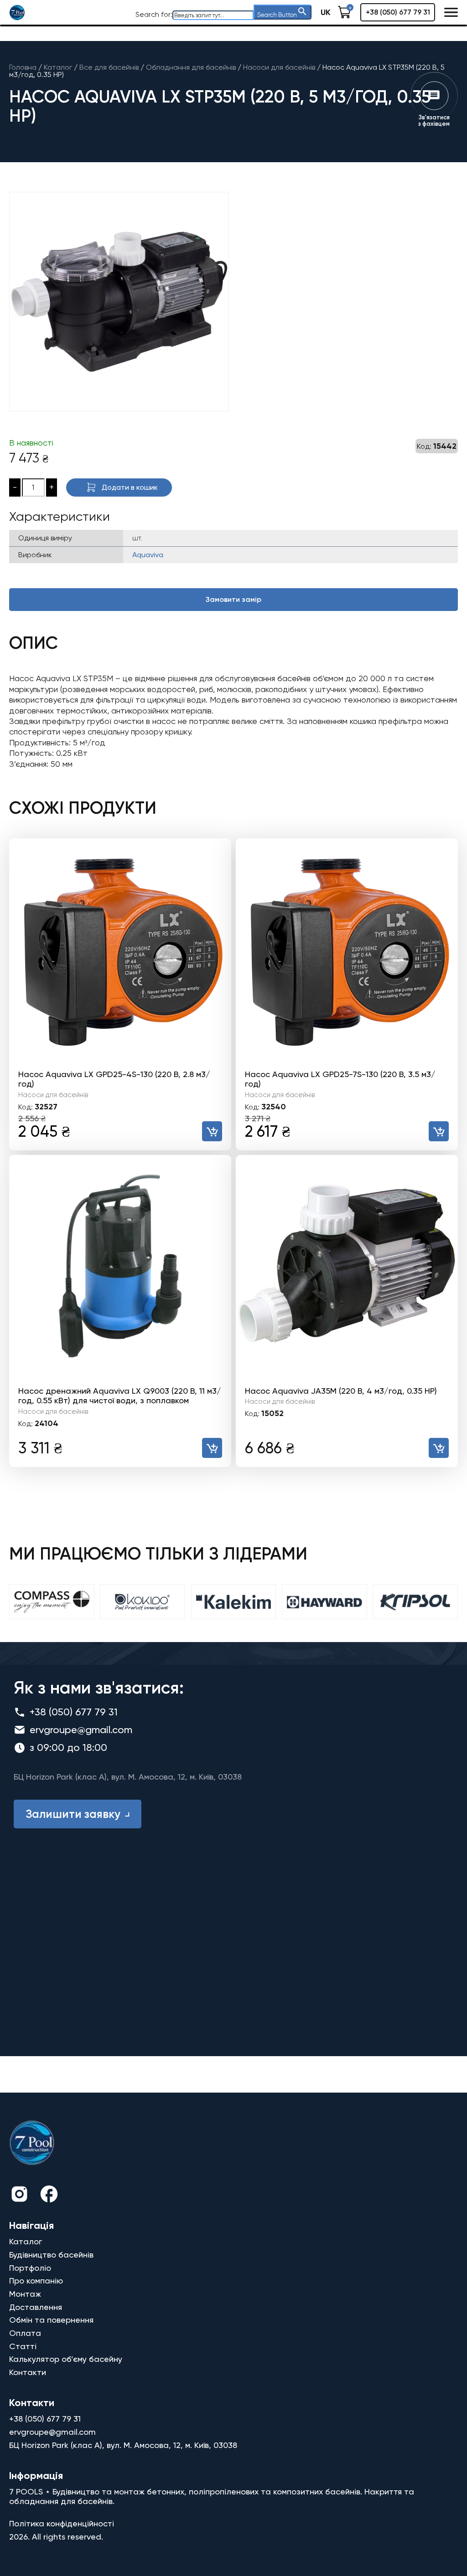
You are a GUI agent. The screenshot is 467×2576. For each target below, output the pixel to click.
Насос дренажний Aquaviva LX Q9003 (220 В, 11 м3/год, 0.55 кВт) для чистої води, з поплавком (120, 1396)
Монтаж (25, 2294)
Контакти (28, 2372)
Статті (23, 2346)
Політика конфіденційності (62, 2523)
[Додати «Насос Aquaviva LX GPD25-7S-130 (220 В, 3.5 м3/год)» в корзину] (439, 1131)
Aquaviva (148, 555)
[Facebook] (49, 2195)
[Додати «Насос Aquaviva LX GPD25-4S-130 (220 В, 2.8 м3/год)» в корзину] (212, 1131)
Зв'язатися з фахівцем (434, 121)
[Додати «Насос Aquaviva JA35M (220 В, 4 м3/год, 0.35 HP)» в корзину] (439, 1448)
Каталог (26, 2241)
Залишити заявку (73, 1814)
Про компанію (36, 2281)
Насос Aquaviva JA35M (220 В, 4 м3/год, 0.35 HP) (341, 1391)
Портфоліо (30, 2268)
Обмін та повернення (51, 2320)
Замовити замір (233, 599)
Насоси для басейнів (53, 1095)
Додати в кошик (130, 487)
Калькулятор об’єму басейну (66, 2359)
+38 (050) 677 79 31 (398, 12)
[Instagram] (19, 2195)
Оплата (25, 2333)
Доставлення (36, 2307)
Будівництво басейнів (51, 2255)
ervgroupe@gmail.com (81, 1730)
